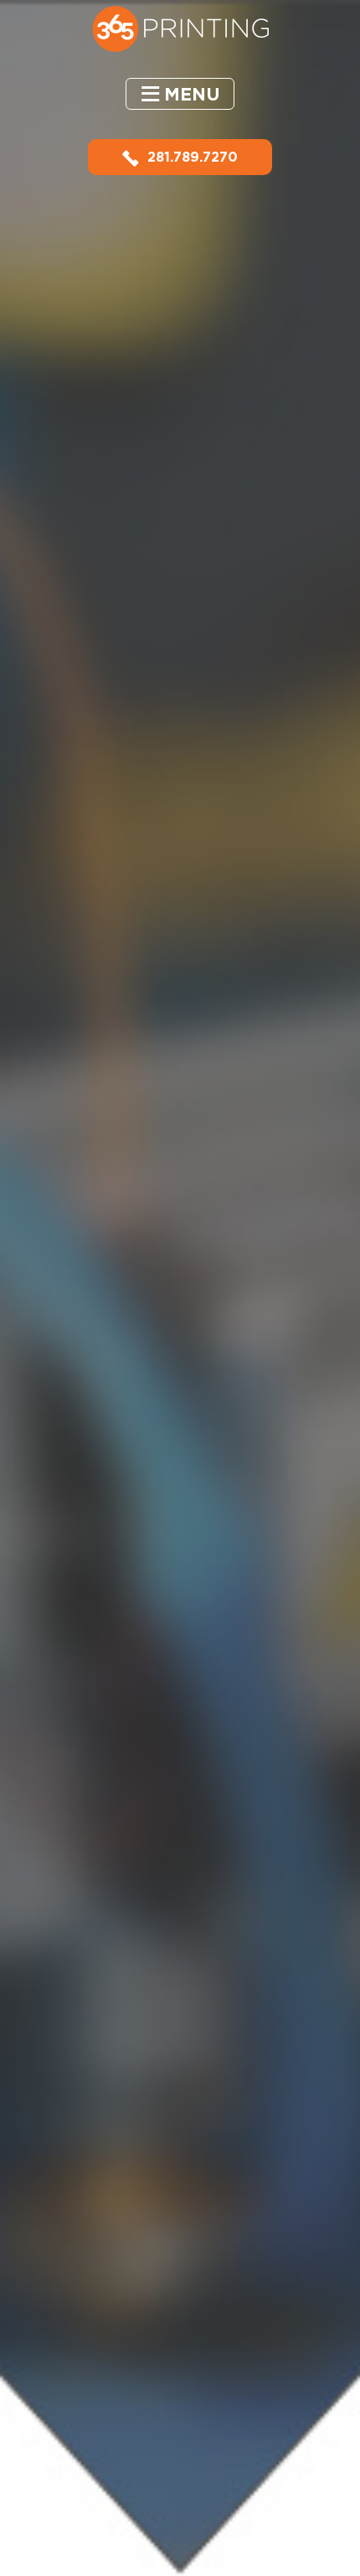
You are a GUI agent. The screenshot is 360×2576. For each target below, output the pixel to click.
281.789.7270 (193, 157)
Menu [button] (192, 94)
